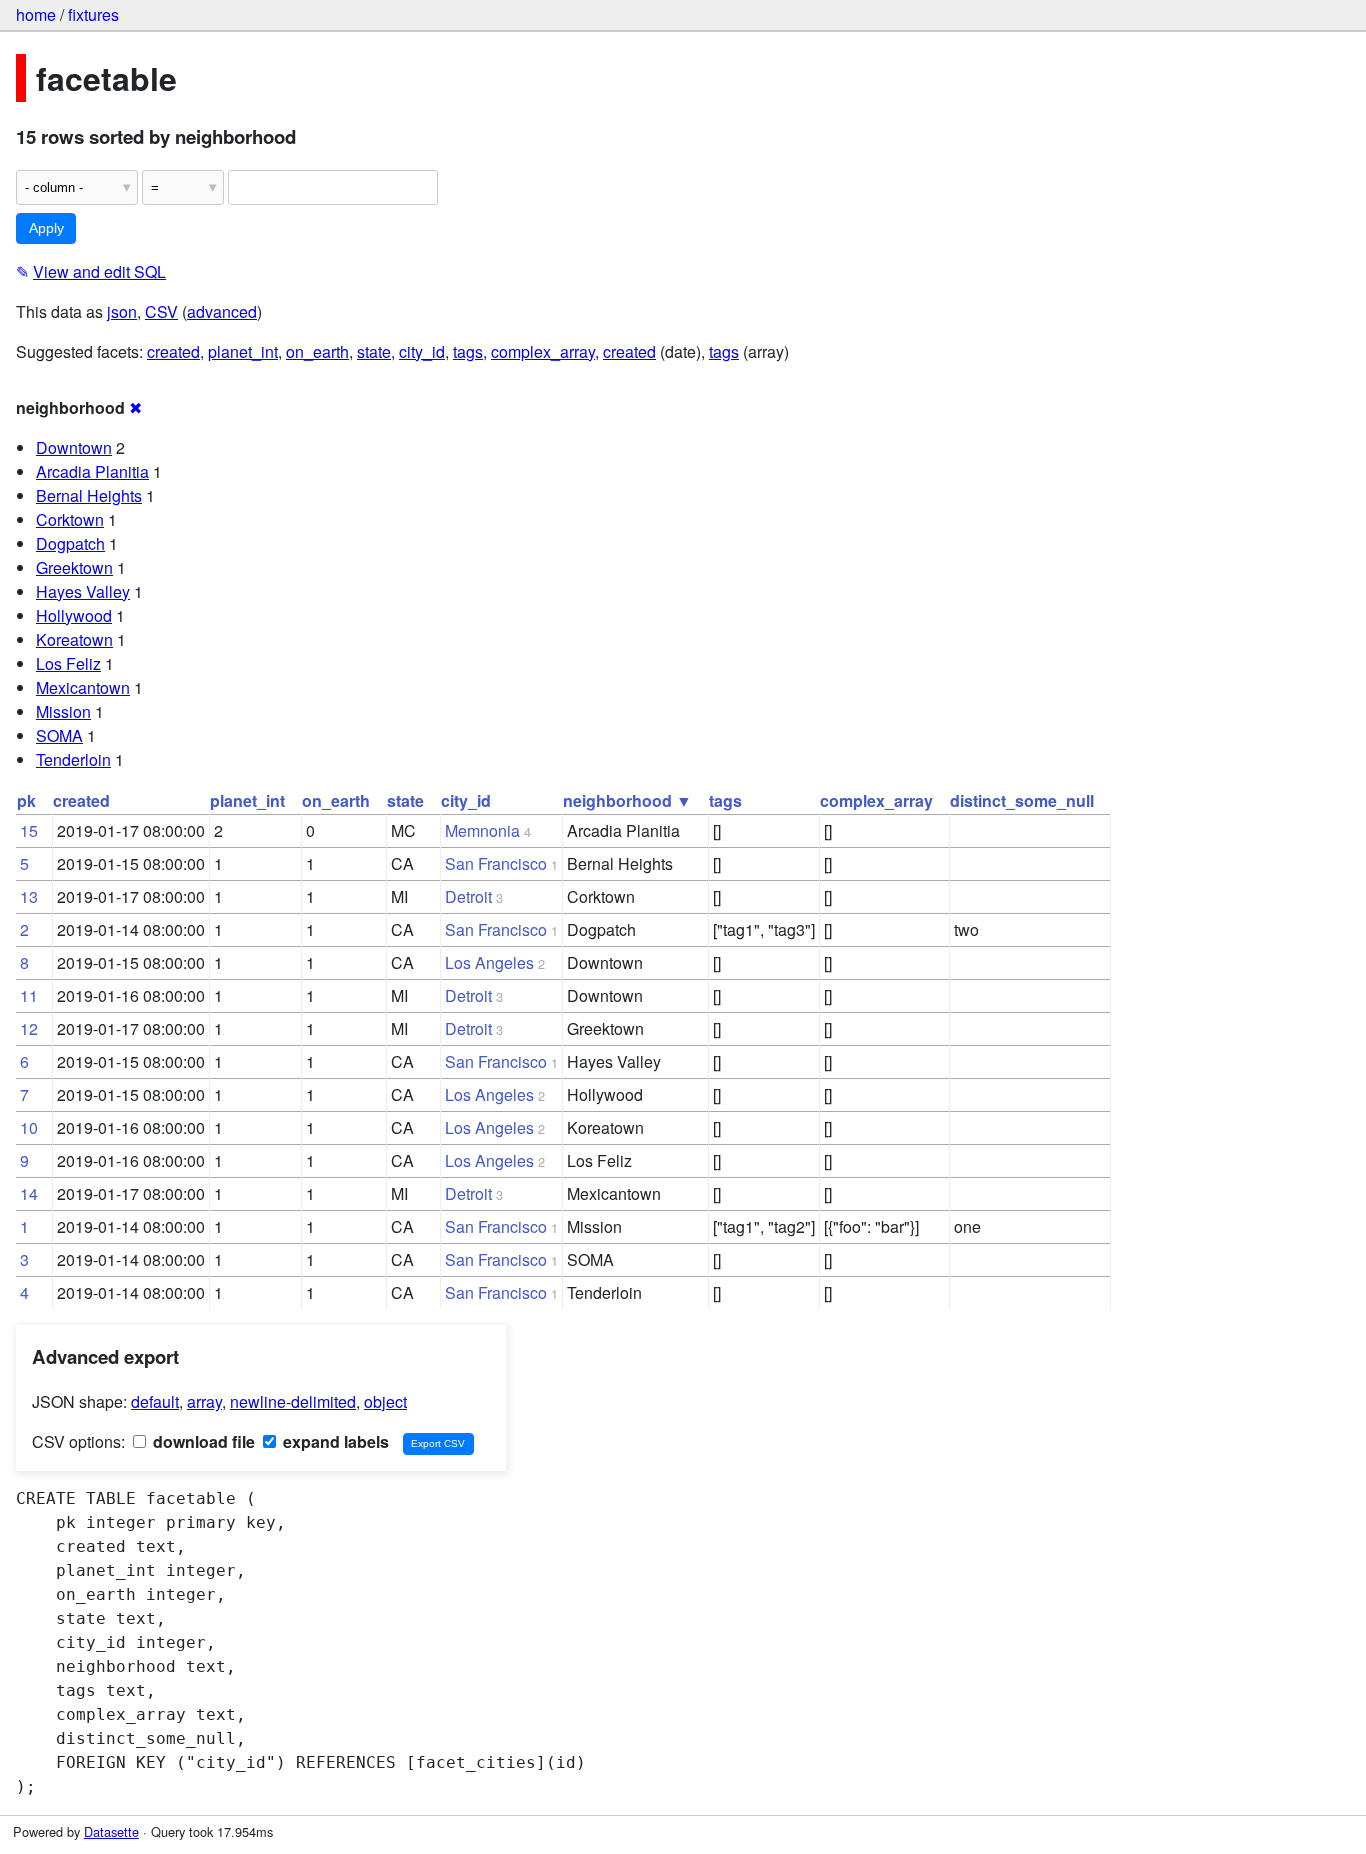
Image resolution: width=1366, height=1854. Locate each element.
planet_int (243, 351)
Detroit (468, 896)
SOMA (59, 735)
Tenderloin (73, 759)
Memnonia (482, 830)
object (385, 1401)
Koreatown (74, 639)
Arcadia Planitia (92, 471)
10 (29, 1127)
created (173, 351)
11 (29, 995)
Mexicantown (83, 687)
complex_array (543, 351)
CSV (161, 311)
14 (29, 1193)
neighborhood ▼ (627, 800)
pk (26, 800)
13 (29, 896)
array (204, 1401)
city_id (422, 351)
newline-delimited (293, 1401)
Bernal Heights (89, 495)
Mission (63, 711)
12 (29, 1028)
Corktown (70, 519)
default (155, 1401)
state (374, 351)
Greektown (74, 567)
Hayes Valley (83, 591)
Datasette (111, 1831)
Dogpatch (70, 543)
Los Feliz (68, 663)
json (122, 311)
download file (202, 1441)
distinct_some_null (1022, 800)
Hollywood (74, 615)
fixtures (93, 14)
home (36, 14)
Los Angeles (489, 962)
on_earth (317, 351)
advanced (222, 311)
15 (29, 830)
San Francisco (496, 863)
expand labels (334, 1441)
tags (468, 351)
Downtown (74, 447)
